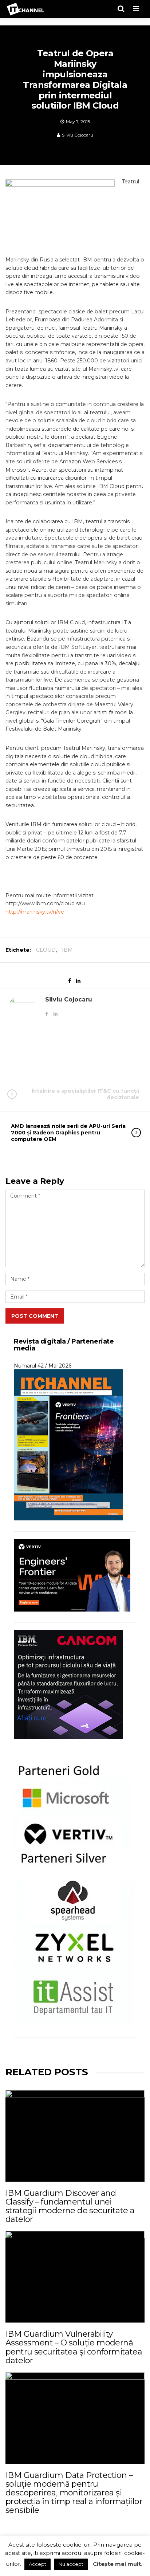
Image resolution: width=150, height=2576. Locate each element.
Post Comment (35, 1316)
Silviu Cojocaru (78, 135)
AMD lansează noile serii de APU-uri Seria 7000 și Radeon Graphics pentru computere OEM (68, 1133)
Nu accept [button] (71, 2564)
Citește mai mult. (118, 2564)
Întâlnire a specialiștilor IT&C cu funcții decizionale (85, 1094)
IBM (67, 950)
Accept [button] (37, 2564)
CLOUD (46, 950)
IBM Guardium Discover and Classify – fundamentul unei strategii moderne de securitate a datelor (70, 2206)
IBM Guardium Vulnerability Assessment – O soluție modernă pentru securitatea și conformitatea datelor (74, 2347)
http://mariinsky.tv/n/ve (35, 912)
